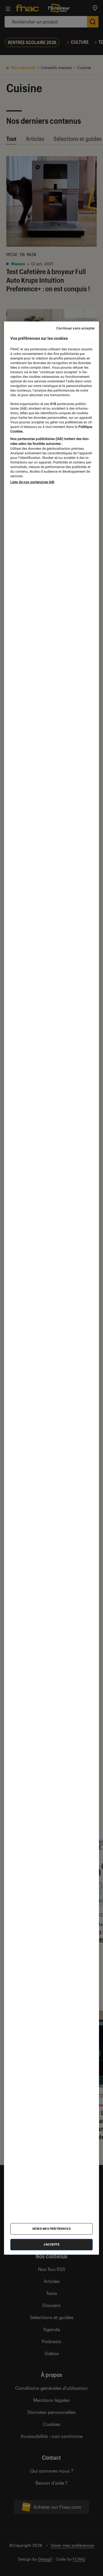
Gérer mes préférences (52, 2229)
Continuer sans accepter (76, 328)
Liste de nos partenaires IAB (32, 482)
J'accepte (52, 2244)
